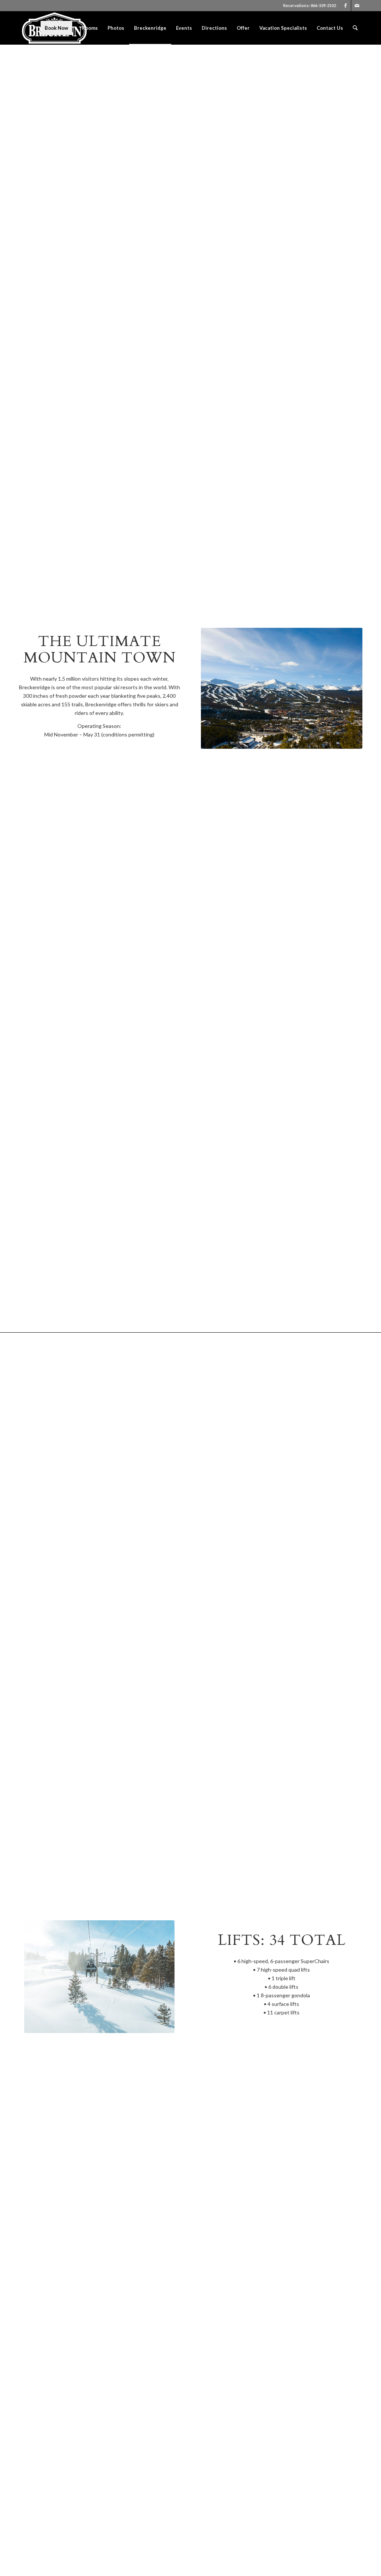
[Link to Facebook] (345, 6)
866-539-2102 (323, 5)
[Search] (355, 28)
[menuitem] (56, 28)
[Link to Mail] (357, 6)
